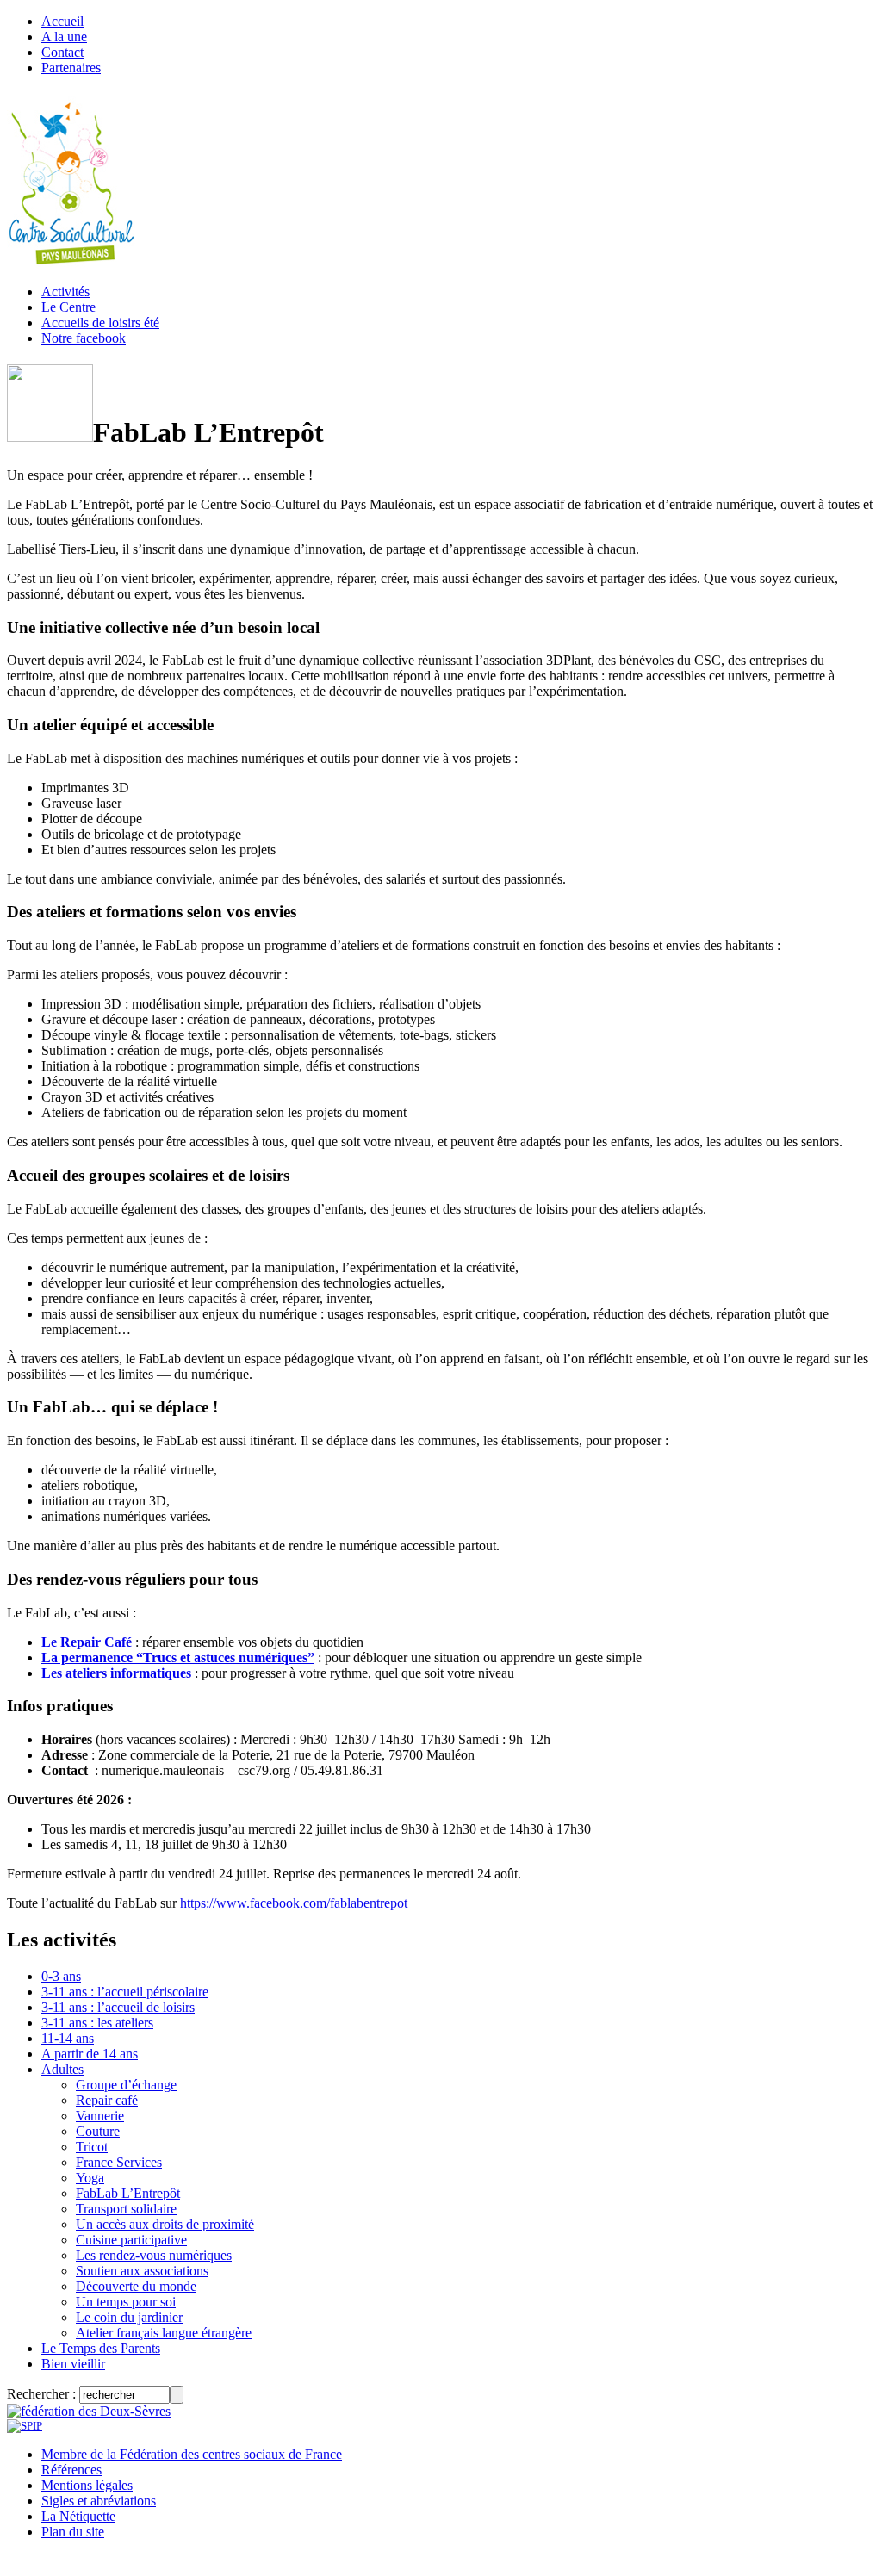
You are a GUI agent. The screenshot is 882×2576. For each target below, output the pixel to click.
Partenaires (71, 68)
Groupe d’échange (126, 2085)
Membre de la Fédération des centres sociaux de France (192, 2454)
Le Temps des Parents (101, 2348)
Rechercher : (41, 2394)
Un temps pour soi (126, 2302)
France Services (119, 2162)
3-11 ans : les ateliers (97, 2023)
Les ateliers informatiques (116, 1673)
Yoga (90, 2178)
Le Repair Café (87, 1642)
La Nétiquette (78, 2516)
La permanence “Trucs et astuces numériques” (178, 1657)
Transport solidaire (126, 2209)
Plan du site (73, 2532)
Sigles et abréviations (99, 2501)
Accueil (62, 21)
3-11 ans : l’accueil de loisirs (118, 2007)
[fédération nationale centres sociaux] (25, 2426)
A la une (64, 37)
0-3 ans (61, 1976)
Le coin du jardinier (129, 2317)
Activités (65, 292)
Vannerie (100, 2116)
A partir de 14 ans (90, 2054)
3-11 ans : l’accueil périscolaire (125, 1992)
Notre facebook (84, 338)
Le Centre (68, 307)
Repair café (107, 2100)
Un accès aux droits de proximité (165, 2224)
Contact (62, 52)
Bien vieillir (73, 2364)
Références (71, 2470)
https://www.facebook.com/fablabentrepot (294, 1903)
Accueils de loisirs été (100, 323)
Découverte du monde (136, 2286)
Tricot (92, 2147)
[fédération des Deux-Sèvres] (89, 2411)
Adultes (62, 2069)
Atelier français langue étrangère (164, 2333)
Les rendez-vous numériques (154, 2255)
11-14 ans (68, 2038)
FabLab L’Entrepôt (128, 2193)
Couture (98, 2131)
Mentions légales (87, 2485)
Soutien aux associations (142, 2271)
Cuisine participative (131, 2240)
